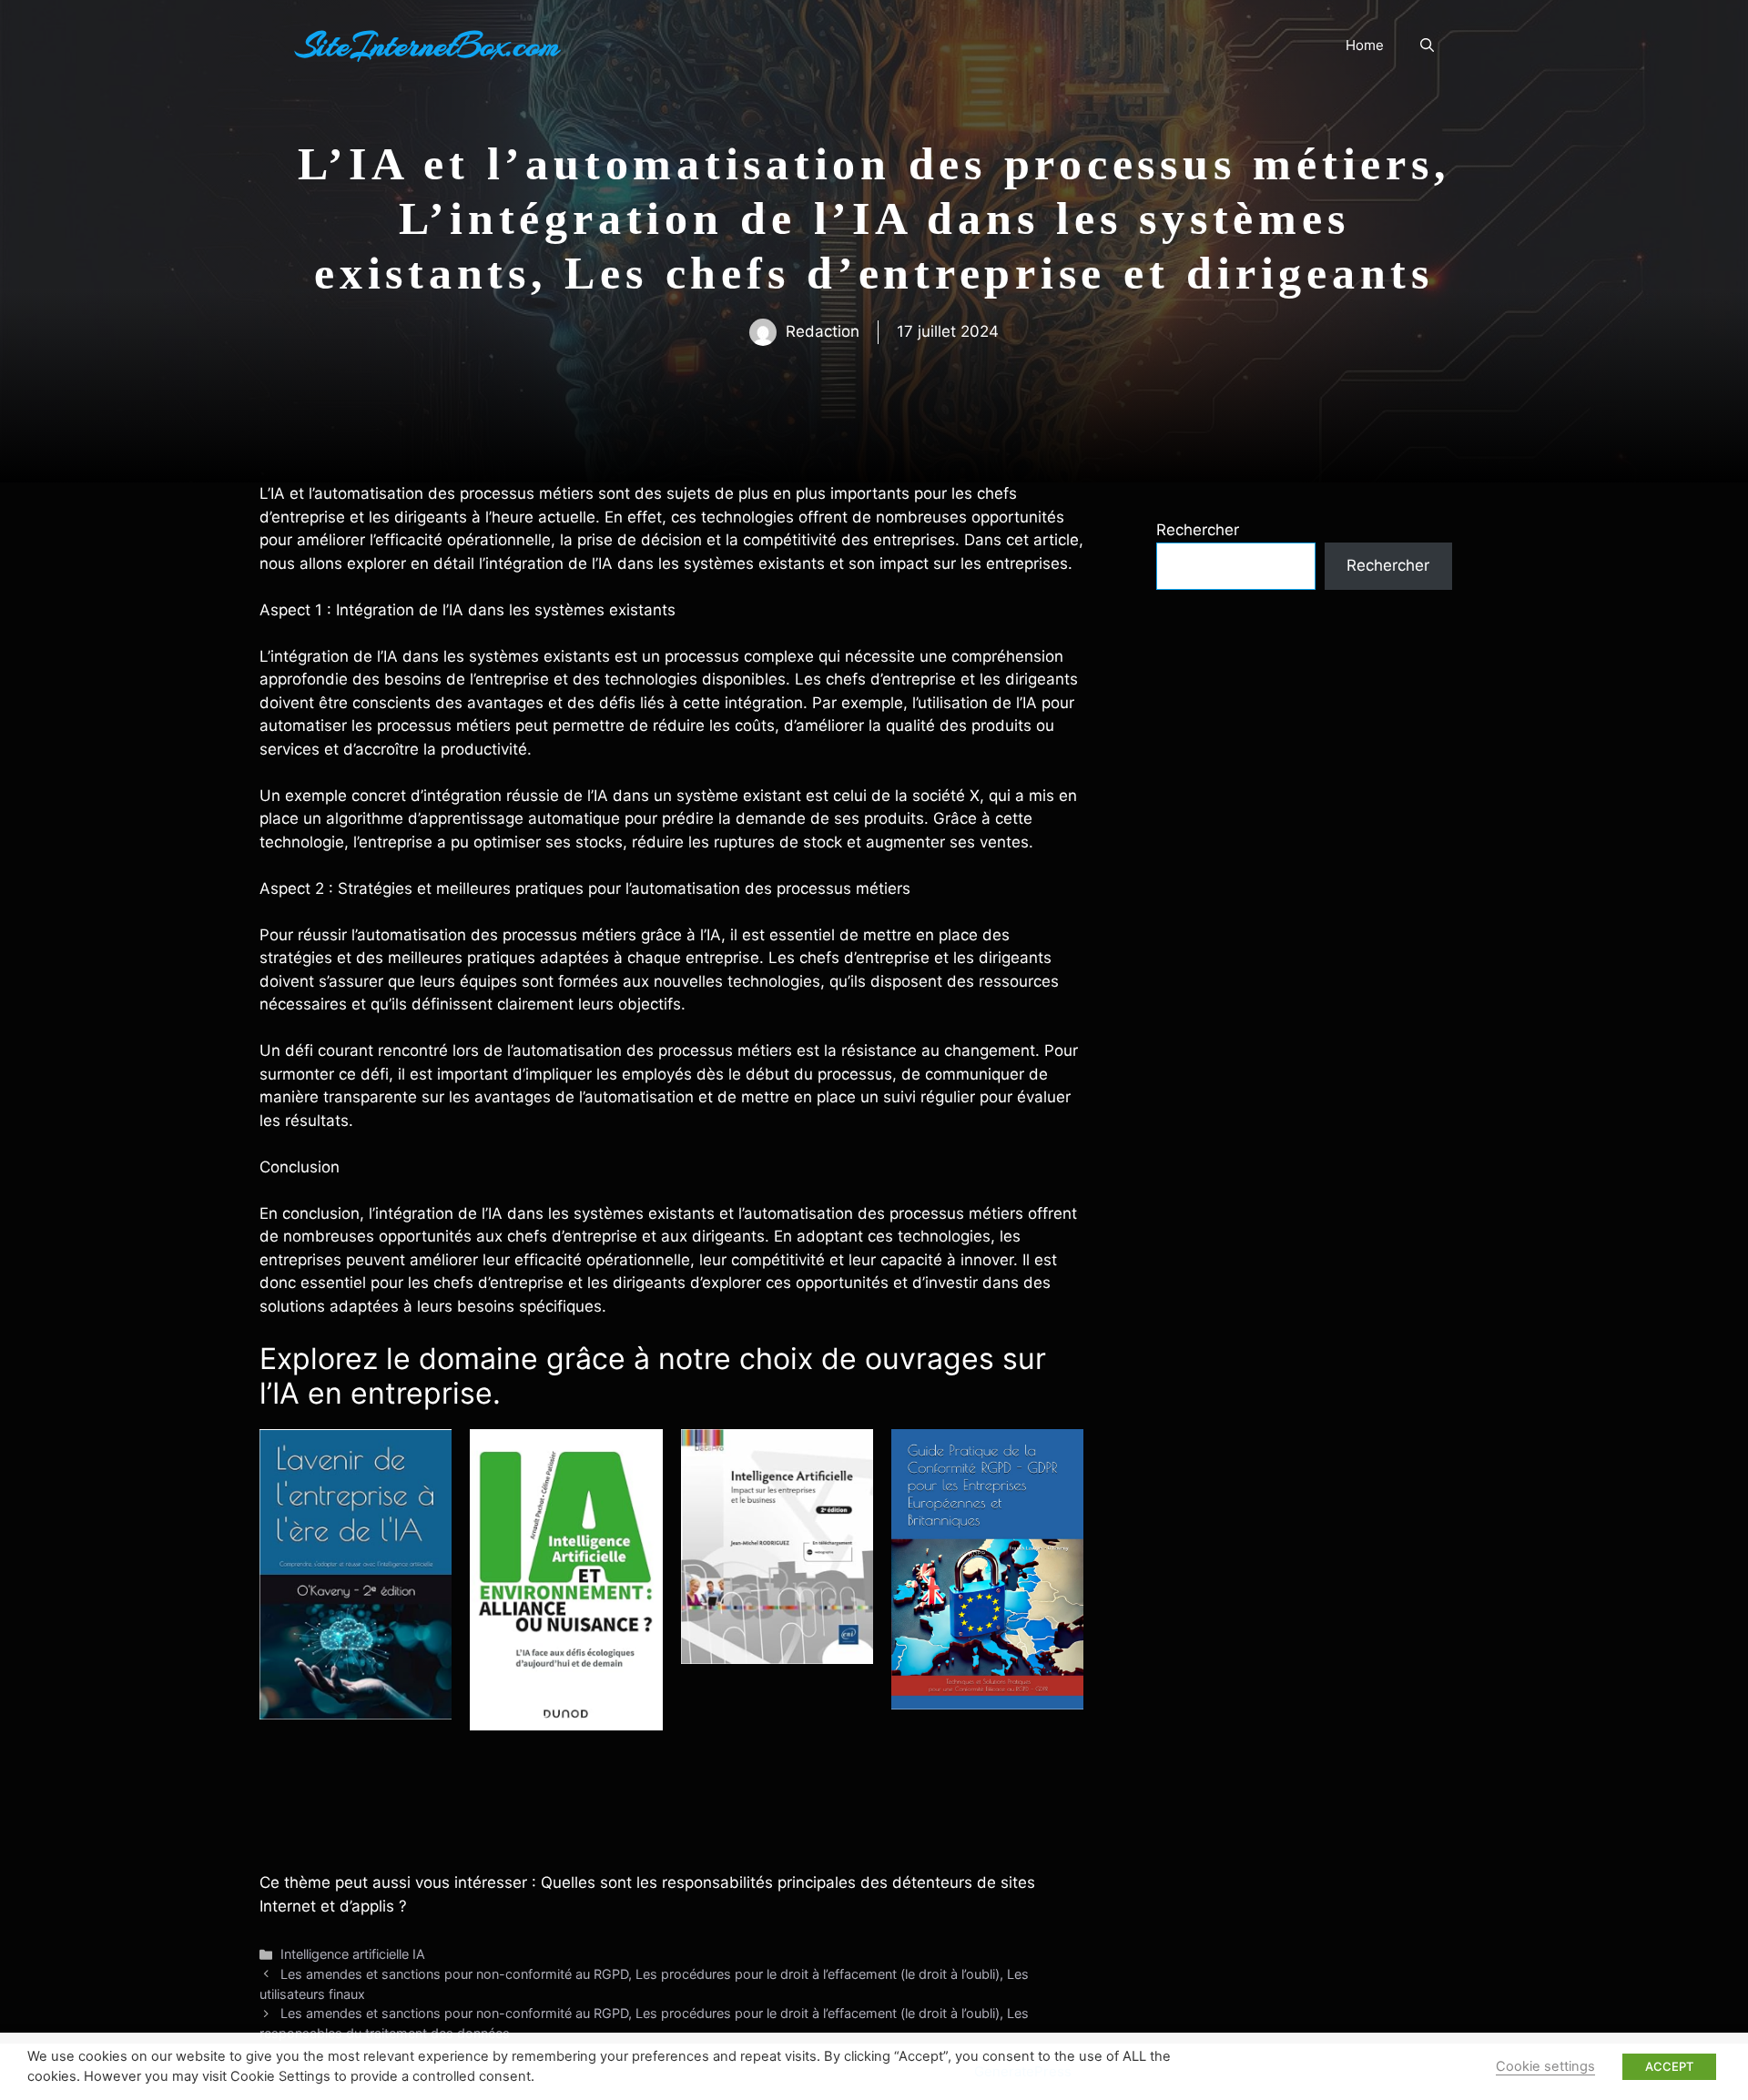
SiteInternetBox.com (428, 46)
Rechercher (1198, 530)
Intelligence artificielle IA (353, 1954)
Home (1365, 45)
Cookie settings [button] (1545, 2066)
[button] (1427, 46)
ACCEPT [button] (1669, 2066)
